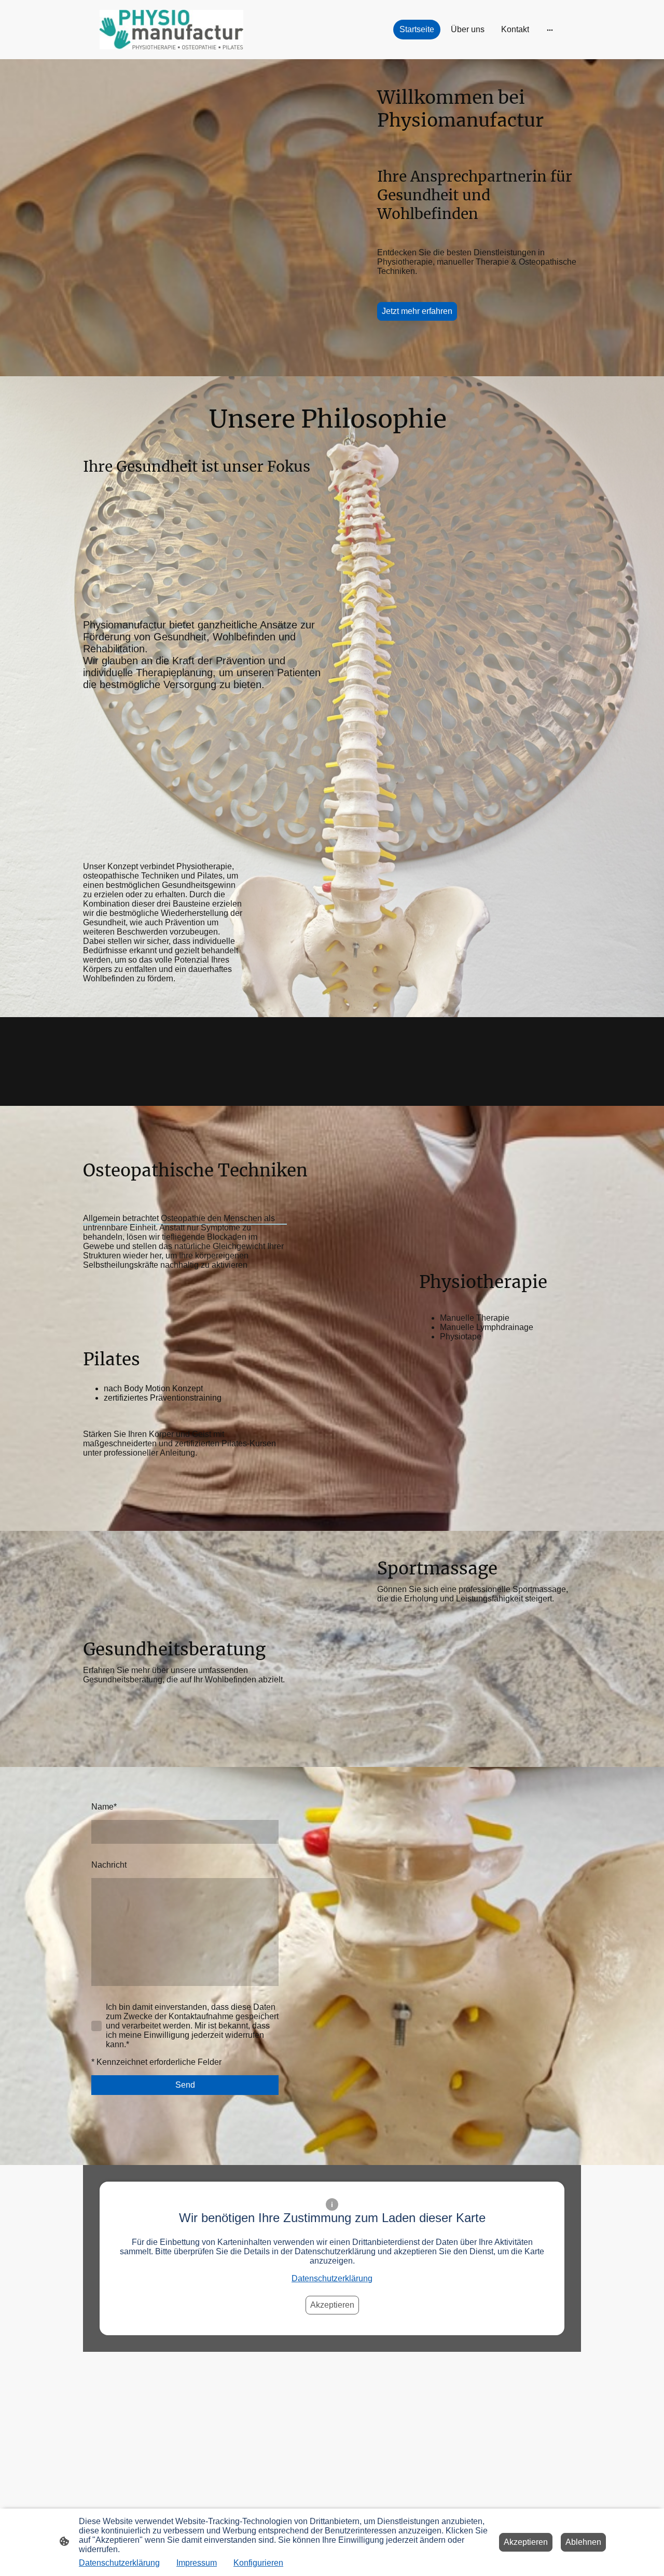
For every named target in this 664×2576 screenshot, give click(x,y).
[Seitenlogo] (171, 30)
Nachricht (109, 1865)
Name (104, 1807)
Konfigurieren (258, 2563)
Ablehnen (583, 2542)
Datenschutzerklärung (332, 2278)
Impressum (197, 2563)
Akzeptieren (332, 2305)
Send (185, 2085)
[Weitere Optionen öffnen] (550, 30)
